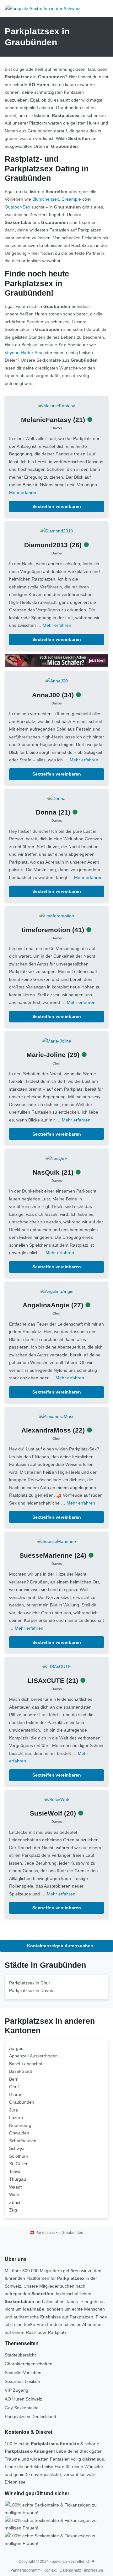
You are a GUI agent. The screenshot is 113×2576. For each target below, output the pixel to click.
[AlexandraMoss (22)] (56, 1416)
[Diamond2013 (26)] (57, 531)
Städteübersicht (20, 2355)
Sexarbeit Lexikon (22, 2381)
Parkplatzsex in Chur (30, 1983)
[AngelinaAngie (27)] (57, 1291)
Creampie (71, 199)
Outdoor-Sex (17, 207)
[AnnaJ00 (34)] (56, 681)
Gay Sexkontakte (22, 2408)
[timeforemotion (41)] (57, 915)
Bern (14, 2079)
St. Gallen (19, 2164)
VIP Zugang (16, 2390)
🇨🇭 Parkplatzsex (44, 2233)
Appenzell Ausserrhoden (33, 2056)
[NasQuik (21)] (56, 1158)
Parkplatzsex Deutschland (30, 2417)
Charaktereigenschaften (29, 2364)
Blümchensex (46, 199)
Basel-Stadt (21, 2071)
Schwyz (17, 2148)
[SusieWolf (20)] (57, 1799)
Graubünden (22, 2102)
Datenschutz (70, 2570)
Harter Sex (31, 353)
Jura (13, 2110)
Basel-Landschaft (26, 2064)
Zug (13, 2210)
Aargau (16, 2048)
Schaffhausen (23, 2141)
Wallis (15, 2195)
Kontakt (50, 2570)
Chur (56, 1063)
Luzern (16, 2117)
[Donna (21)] (56, 798)
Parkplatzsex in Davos (31, 1990)
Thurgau (18, 2179)
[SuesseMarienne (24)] (57, 1541)
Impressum (94, 2570)
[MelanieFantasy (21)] (57, 405)
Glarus (16, 2095)
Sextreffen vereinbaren (57, 506)
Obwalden (19, 2133)
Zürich (15, 2202)
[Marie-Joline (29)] (56, 1041)
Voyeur (11, 353)
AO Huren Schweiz (23, 2399)
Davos (57, 428)
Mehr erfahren (23, 492)
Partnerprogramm (25, 2570)
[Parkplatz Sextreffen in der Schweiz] (42, 8)
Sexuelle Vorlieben (23, 2373)
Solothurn (19, 2156)
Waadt (15, 2187)
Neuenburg (20, 2125)
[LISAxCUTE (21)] (57, 1666)
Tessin (15, 2172)
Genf (14, 2087)
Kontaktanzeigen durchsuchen (59, 1946)
